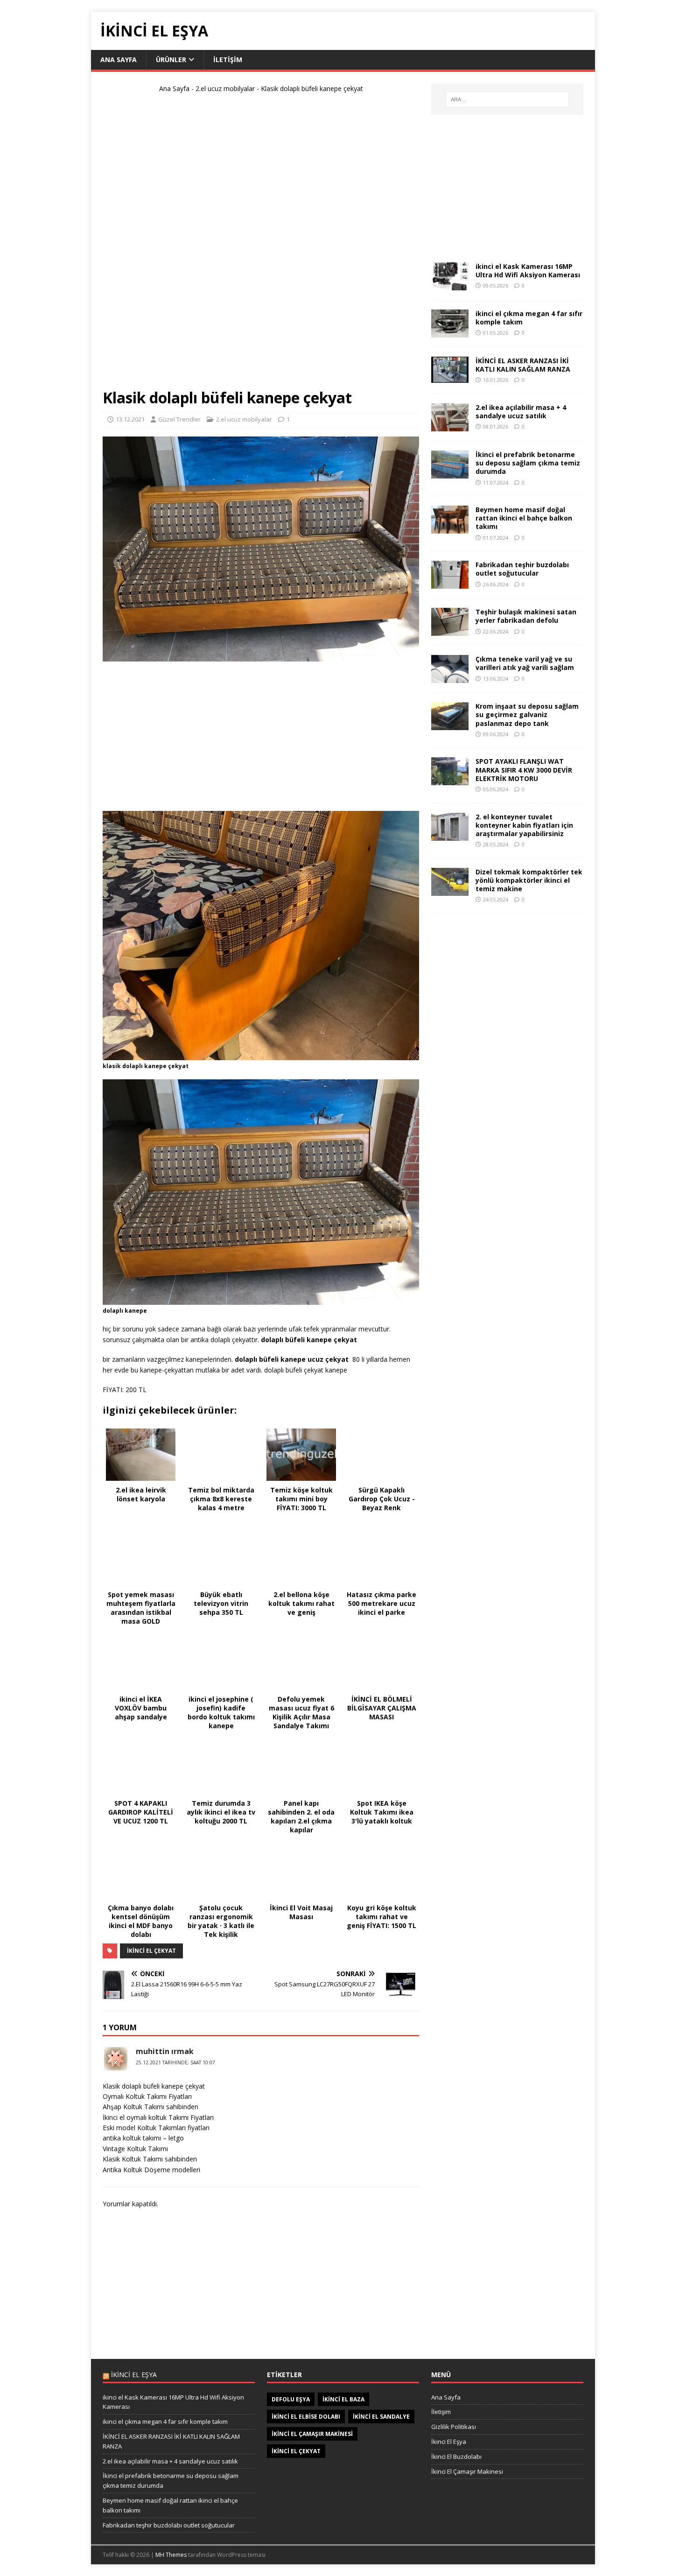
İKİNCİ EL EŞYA (134, 2375)
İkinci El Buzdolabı (456, 2456)
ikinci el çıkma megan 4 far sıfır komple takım (529, 318)
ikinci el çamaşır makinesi (312, 2434)
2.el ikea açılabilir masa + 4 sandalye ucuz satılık (521, 412)
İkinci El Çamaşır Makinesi (467, 2471)
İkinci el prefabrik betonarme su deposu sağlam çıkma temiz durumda (528, 463)
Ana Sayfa (119, 60)
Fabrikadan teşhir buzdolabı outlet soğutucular (522, 569)
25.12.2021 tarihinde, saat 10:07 (175, 2062)
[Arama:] (507, 99)
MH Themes (171, 2555)
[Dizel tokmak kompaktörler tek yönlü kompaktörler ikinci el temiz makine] (450, 890)
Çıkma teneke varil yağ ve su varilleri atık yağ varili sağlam (525, 663)
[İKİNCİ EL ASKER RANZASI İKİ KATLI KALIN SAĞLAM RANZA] (450, 377)
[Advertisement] (261, 245)
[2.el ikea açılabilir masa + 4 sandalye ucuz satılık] (450, 426)
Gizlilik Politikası (454, 2427)
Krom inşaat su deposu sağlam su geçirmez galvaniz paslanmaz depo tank (527, 714)
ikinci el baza (343, 2399)
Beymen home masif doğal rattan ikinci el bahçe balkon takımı (524, 518)
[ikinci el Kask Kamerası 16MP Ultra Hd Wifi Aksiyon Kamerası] (450, 285)
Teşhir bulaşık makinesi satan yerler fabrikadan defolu (526, 616)
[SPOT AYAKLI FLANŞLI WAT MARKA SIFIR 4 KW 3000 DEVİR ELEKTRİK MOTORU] (450, 780)
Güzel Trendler (179, 419)
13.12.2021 (130, 419)
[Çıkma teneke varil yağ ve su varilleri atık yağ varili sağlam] (450, 678)
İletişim (228, 60)
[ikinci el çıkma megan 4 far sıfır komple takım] (450, 332)
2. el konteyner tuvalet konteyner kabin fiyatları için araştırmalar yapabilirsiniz (524, 825)
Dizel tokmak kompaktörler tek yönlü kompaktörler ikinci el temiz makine (529, 880)
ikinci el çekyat (151, 1951)
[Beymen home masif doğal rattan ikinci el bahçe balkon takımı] (450, 528)
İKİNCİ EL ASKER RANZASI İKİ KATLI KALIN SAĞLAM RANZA (523, 365)
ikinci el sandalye (381, 2417)
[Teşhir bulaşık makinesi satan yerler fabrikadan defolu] (450, 630)
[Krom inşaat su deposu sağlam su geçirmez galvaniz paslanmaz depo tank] (450, 725)
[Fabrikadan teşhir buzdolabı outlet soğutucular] (450, 583)
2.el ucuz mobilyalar (225, 88)
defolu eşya (291, 2399)
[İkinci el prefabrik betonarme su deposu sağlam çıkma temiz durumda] (450, 473)
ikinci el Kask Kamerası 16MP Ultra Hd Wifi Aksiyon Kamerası (528, 271)
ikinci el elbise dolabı (306, 2417)
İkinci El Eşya (449, 2442)
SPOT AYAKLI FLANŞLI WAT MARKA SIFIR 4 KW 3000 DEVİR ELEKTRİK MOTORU (524, 770)
